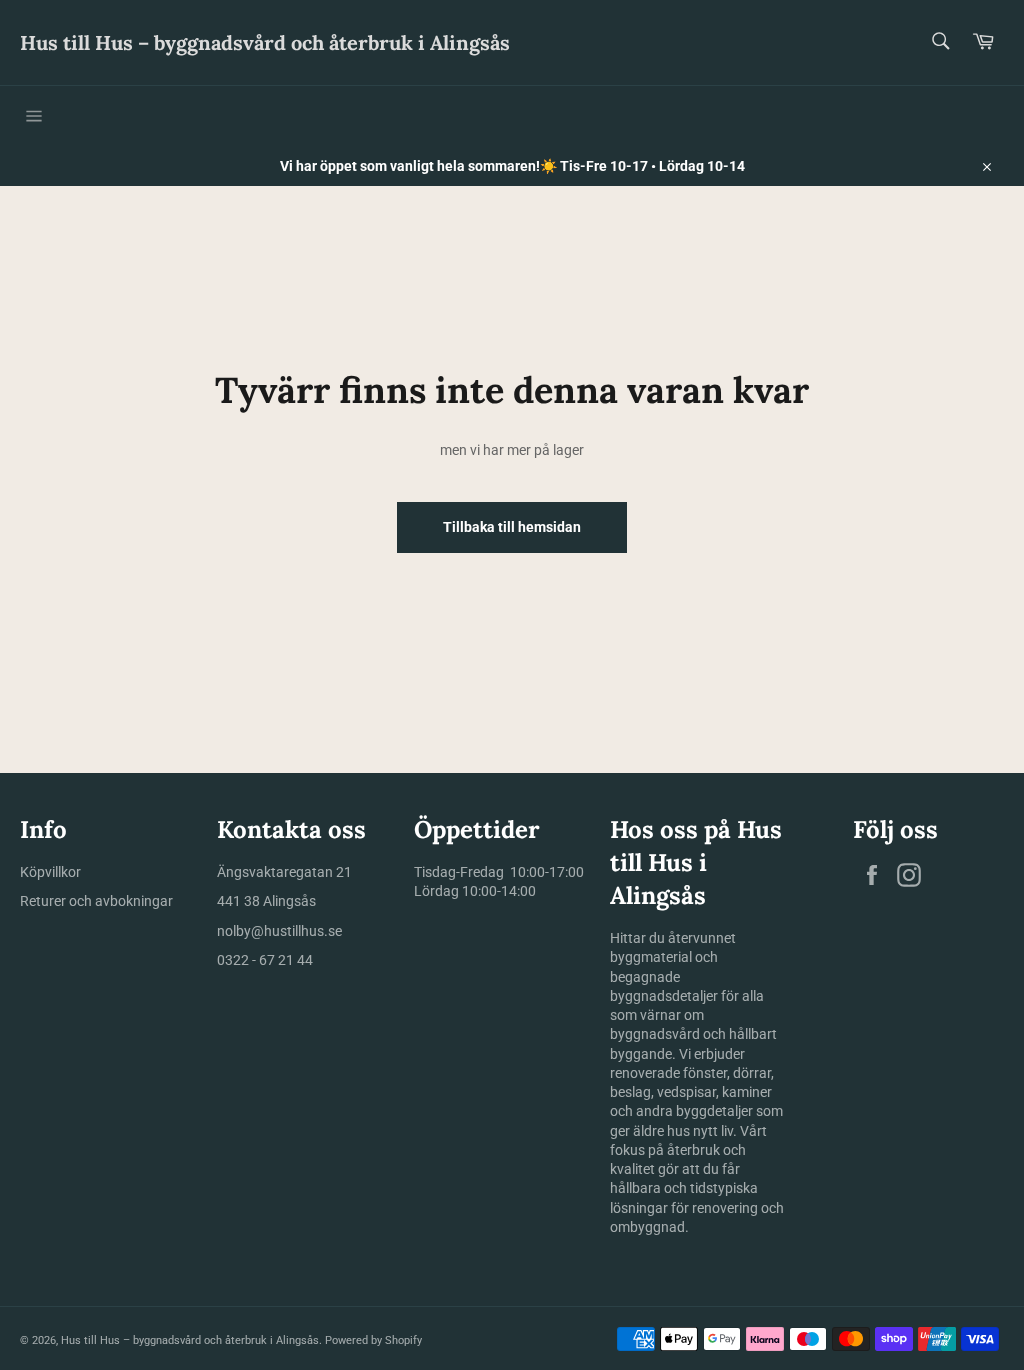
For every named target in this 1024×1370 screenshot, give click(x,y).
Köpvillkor (50, 872)
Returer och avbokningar (96, 901)
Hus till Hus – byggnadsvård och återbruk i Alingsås (265, 42)
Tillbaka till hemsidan (512, 527)
